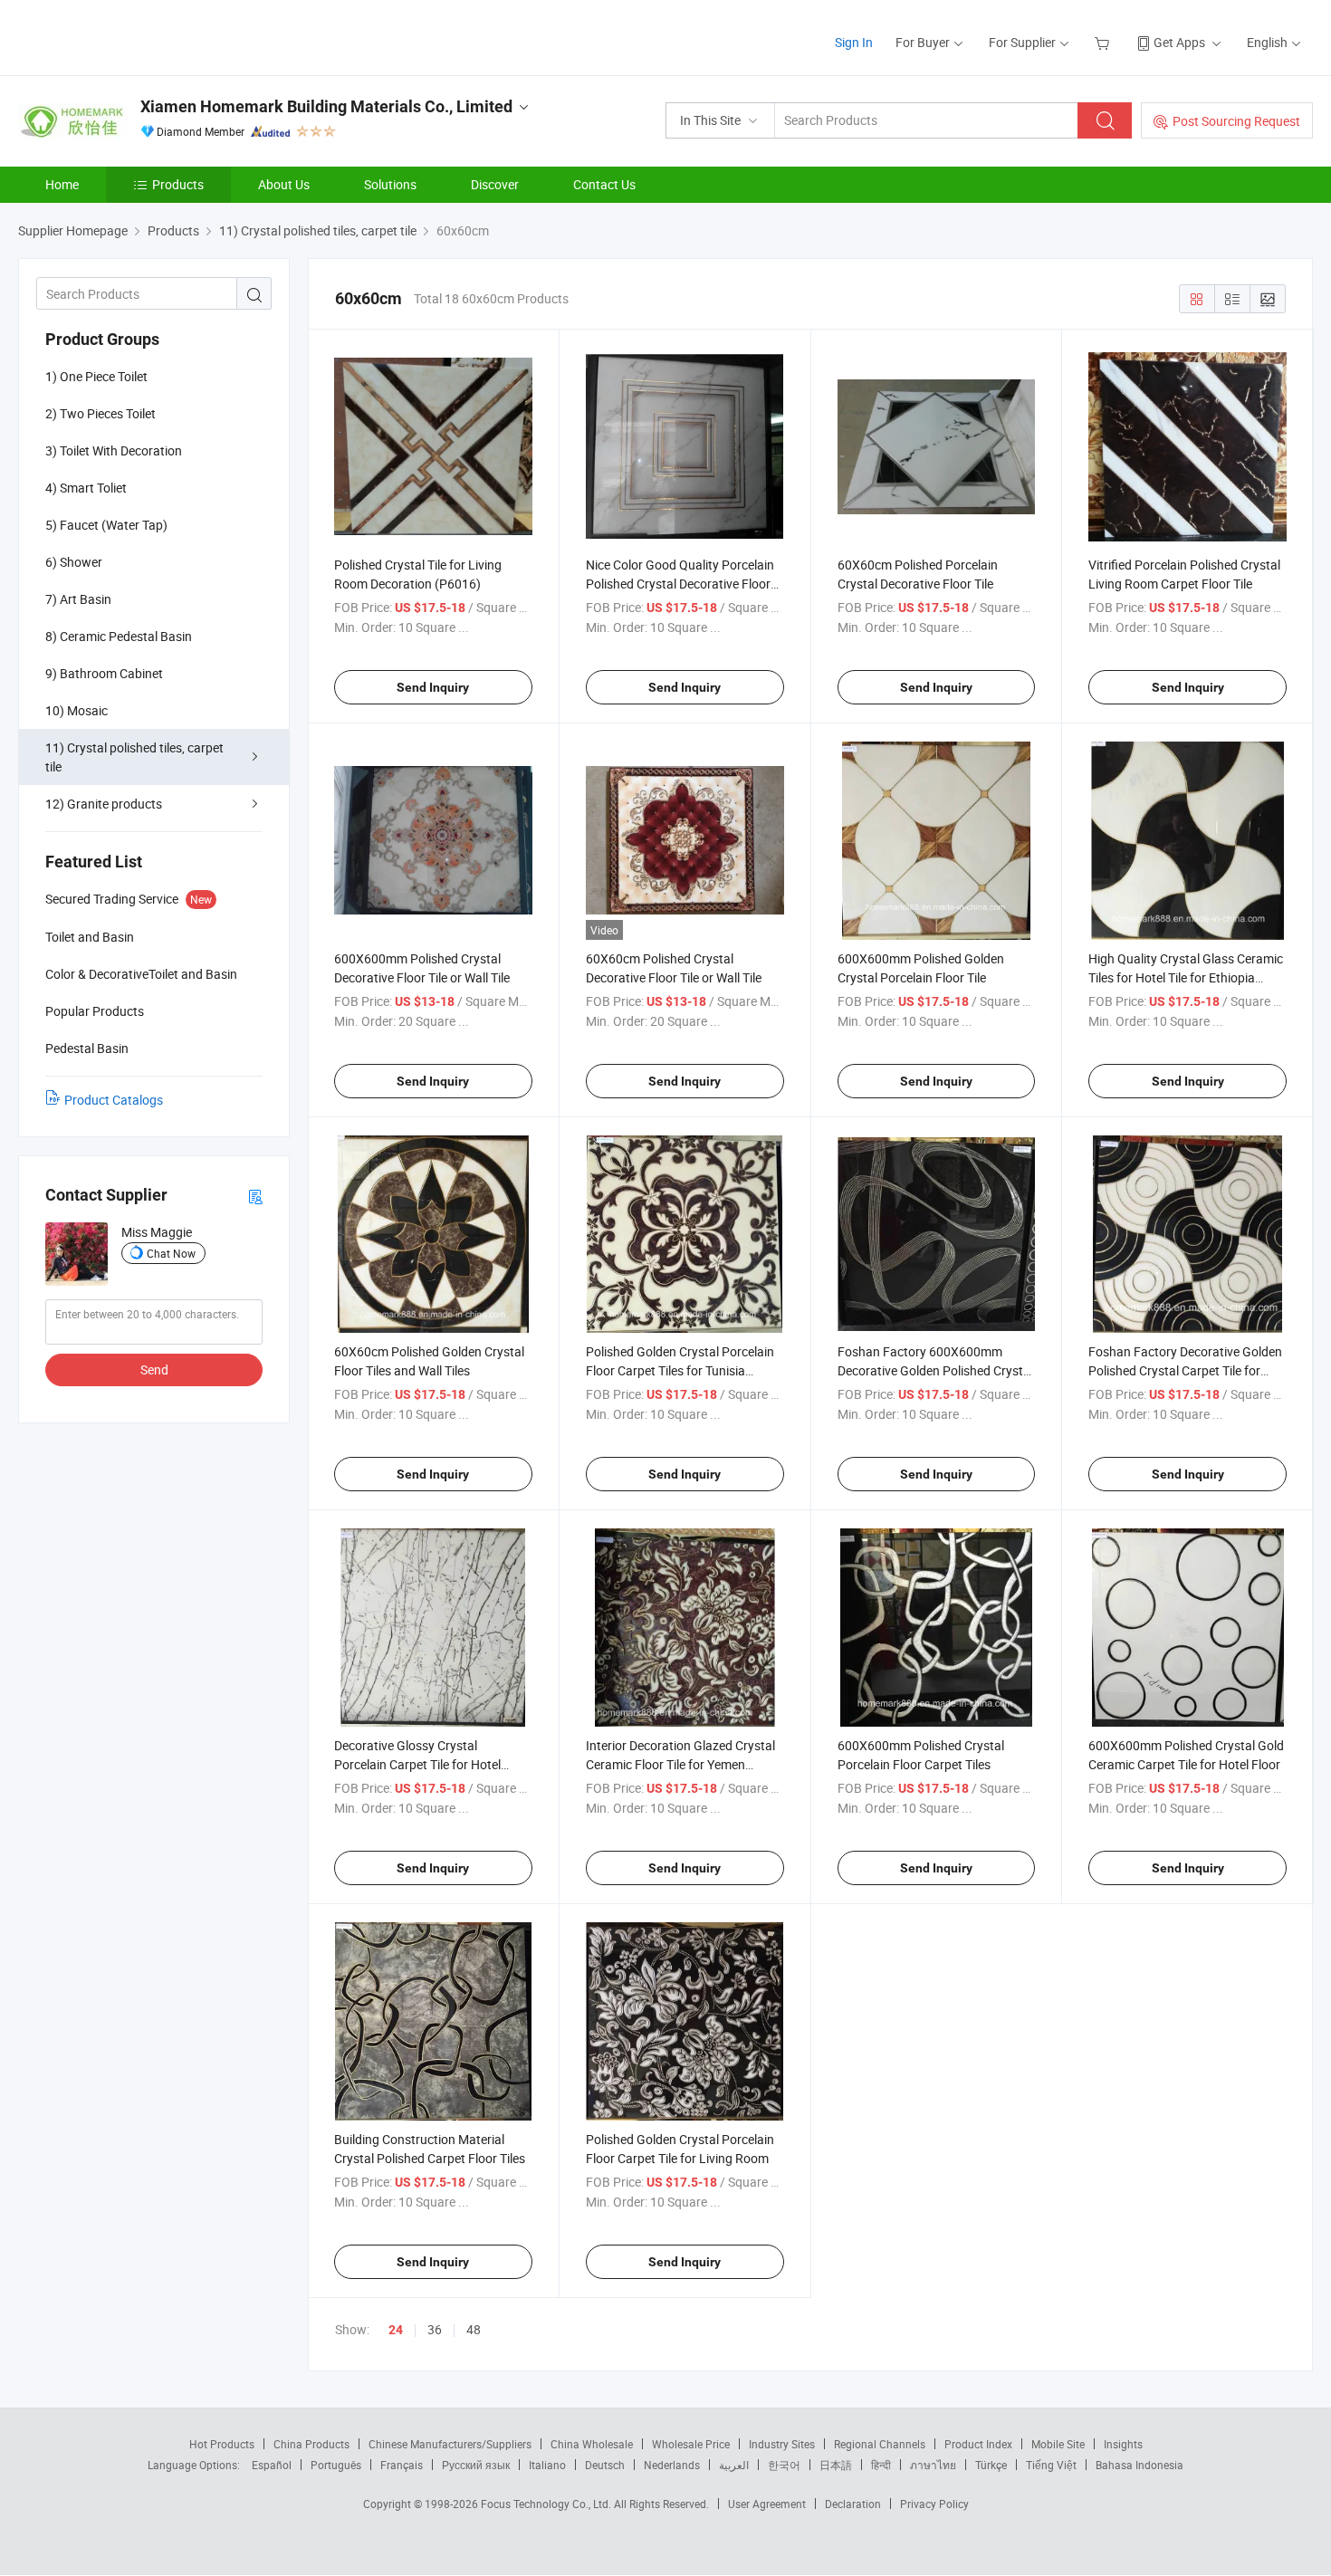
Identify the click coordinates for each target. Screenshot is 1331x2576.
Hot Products (222, 2444)
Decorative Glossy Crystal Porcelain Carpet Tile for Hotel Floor (417, 1764)
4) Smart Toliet (86, 488)
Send (154, 1369)
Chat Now (171, 1253)
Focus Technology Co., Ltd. (547, 2504)
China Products (311, 2444)
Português (336, 2465)
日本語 (836, 2465)
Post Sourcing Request (1236, 121)
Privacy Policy (934, 2504)
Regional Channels (880, 2444)
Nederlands (672, 2465)
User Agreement (767, 2504)
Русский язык (476, 2465)
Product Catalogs (114, 1100)
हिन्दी (881, 2465)
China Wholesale (592, 2444)
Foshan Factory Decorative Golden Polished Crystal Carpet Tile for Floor (1185, 1370)
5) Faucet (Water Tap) (106, 525)
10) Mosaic (77, 710)
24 (396, 2330)
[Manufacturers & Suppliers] (134, 36)
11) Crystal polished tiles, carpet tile (134, 757)
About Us (284, 184)
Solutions (390, 184)
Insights (1123, 2444)
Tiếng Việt (1051, 2465)
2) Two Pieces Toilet (101, 413)
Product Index (978, 2444)
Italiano (547, 2465)
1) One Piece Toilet (96, 376)
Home (62, 184)
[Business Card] (255, 1196)
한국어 (784, 2465)
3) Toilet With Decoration (114, 450)
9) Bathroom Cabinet (104, 673)
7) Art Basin (78, 599)
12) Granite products (104, 804)
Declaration (853, 2504)
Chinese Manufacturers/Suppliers (450, 2444)
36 (435, 2329)
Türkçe (991, 2465)
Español (272, 2465)
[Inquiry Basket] (1104, 42)
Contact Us (604, 184)
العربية (734, 2465)
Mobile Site (1058, 2444)
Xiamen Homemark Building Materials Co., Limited (326, 106)
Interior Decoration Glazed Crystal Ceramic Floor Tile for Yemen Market (680, 1764)
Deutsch (605, 2465)
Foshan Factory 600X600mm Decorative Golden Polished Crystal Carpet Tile (935, 1370)
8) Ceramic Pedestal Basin (119, 636)
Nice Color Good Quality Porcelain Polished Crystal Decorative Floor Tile (680, 584)
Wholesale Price (691, 2444)
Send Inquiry (433, 687)
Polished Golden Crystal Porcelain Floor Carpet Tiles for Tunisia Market (680, 1370)
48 (474, 2329)
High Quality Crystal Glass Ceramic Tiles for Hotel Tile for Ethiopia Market (1186, 977)
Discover (495, 184)
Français (402, 2465)
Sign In (854, 42)
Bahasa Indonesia (1139, 2465)
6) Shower (74, 562)
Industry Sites (782, 2444)
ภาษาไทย (933, 2465)
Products (178, 184)
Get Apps (1179, 42)
